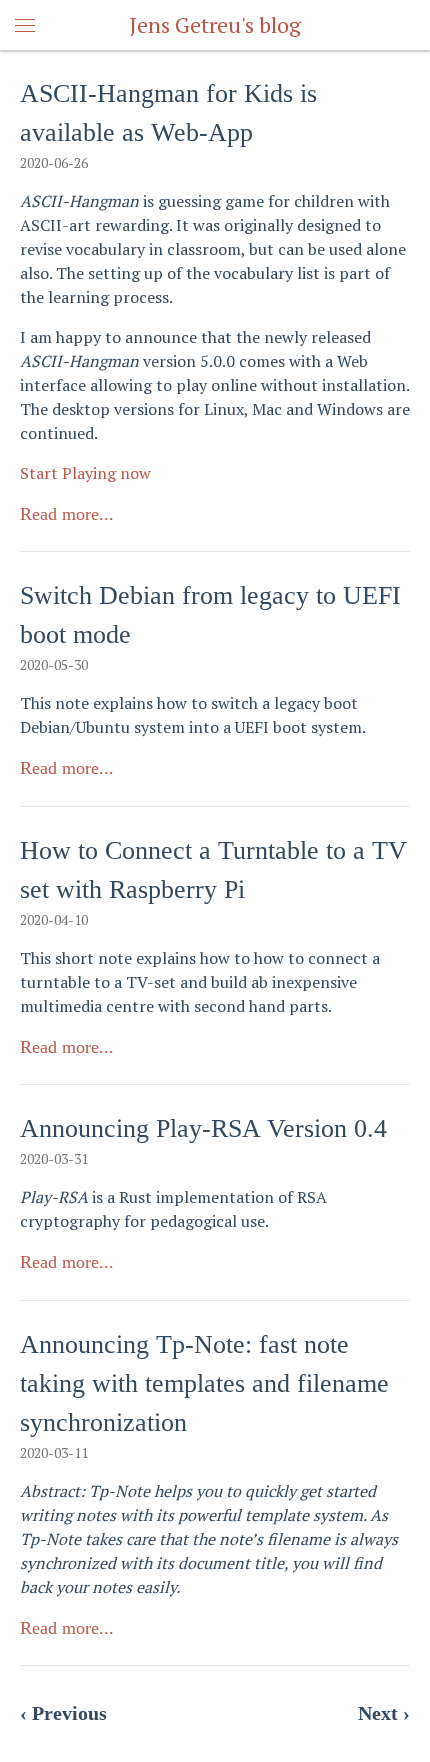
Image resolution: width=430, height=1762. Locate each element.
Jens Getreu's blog (215, 24)
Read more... (67, 514)
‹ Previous (63, 1713)
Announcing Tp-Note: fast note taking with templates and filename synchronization (204, 1383)
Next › (384, 1713)
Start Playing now (85, 473)
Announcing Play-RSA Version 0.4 (203, 1128)
